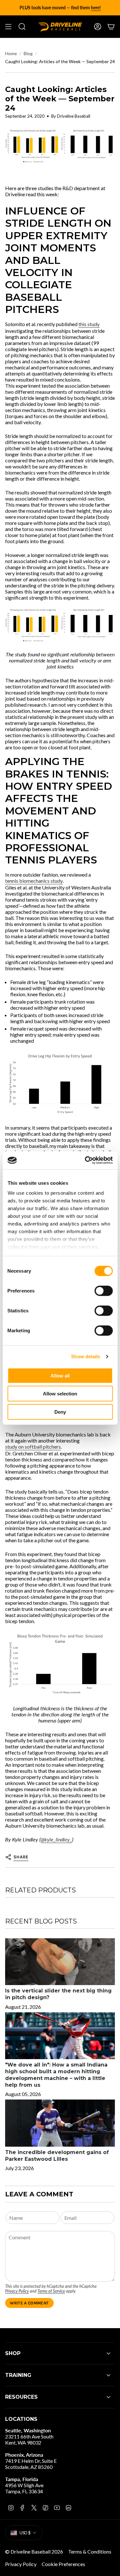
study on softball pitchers (33, 1447)
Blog (28, 53)
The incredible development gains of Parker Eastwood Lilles (57, 2156)
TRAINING (18, 2375)
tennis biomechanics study (34, 881)
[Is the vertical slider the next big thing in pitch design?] (60, 1962)
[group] (60, 8)
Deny (60, 1412)
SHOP (13, 2353)
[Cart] (111, 27)
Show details (86, 1356)
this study (89, 324)
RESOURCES (21, 2397)
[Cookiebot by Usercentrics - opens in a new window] (85, 1160)
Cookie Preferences (63, 2564)
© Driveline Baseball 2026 (34, 2551)
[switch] (104, 1291)
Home (11, 53)
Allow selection (60, 1394)
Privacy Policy (17, 2291)
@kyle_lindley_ (56, 1839)
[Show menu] (8, 27)
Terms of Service (51, 2291)
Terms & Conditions (90, 2551)
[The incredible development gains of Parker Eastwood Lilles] (60, 2123)
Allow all (60, 1375)
